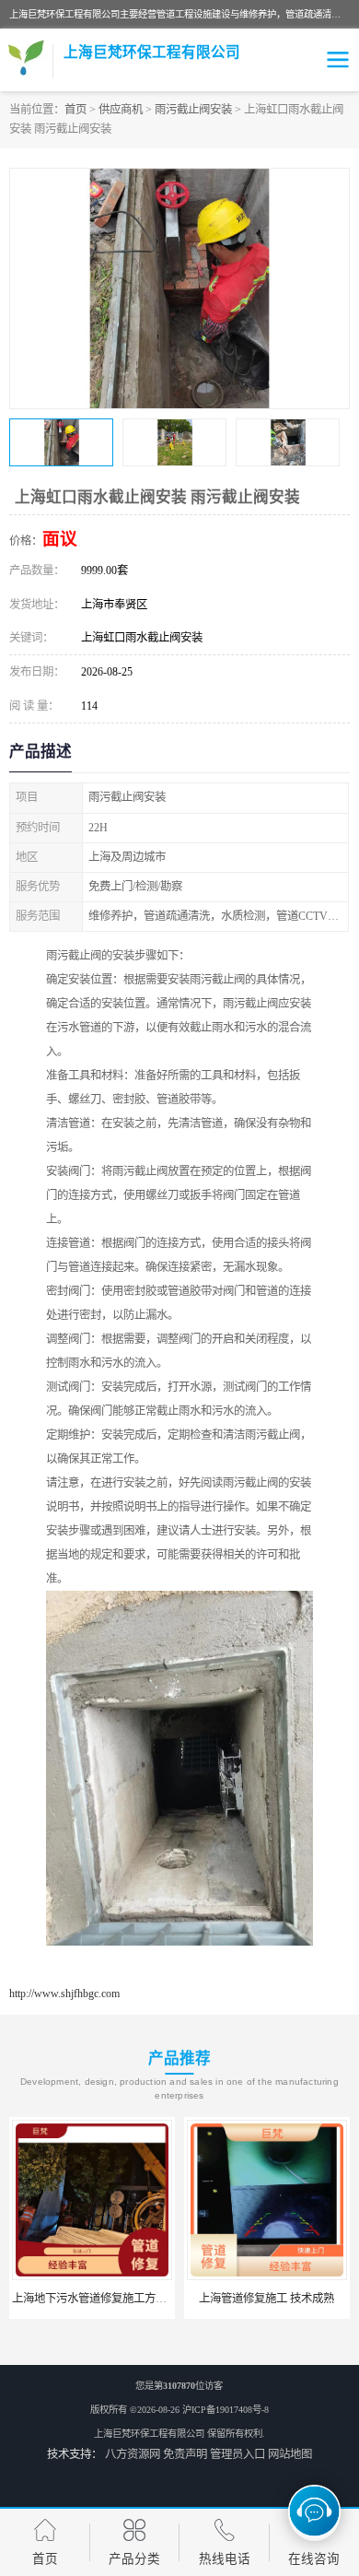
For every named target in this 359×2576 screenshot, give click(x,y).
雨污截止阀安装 (193, 110)
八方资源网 (133, 2454)
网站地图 (290, 2454)
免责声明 (185, 2454)
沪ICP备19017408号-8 (226, 2410)
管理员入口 (237, 2454)
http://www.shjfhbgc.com (64, 1994)
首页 (75, 110)
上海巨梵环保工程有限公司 (149, 2434)
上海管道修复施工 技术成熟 (245, 2299)
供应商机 (121, 110)
